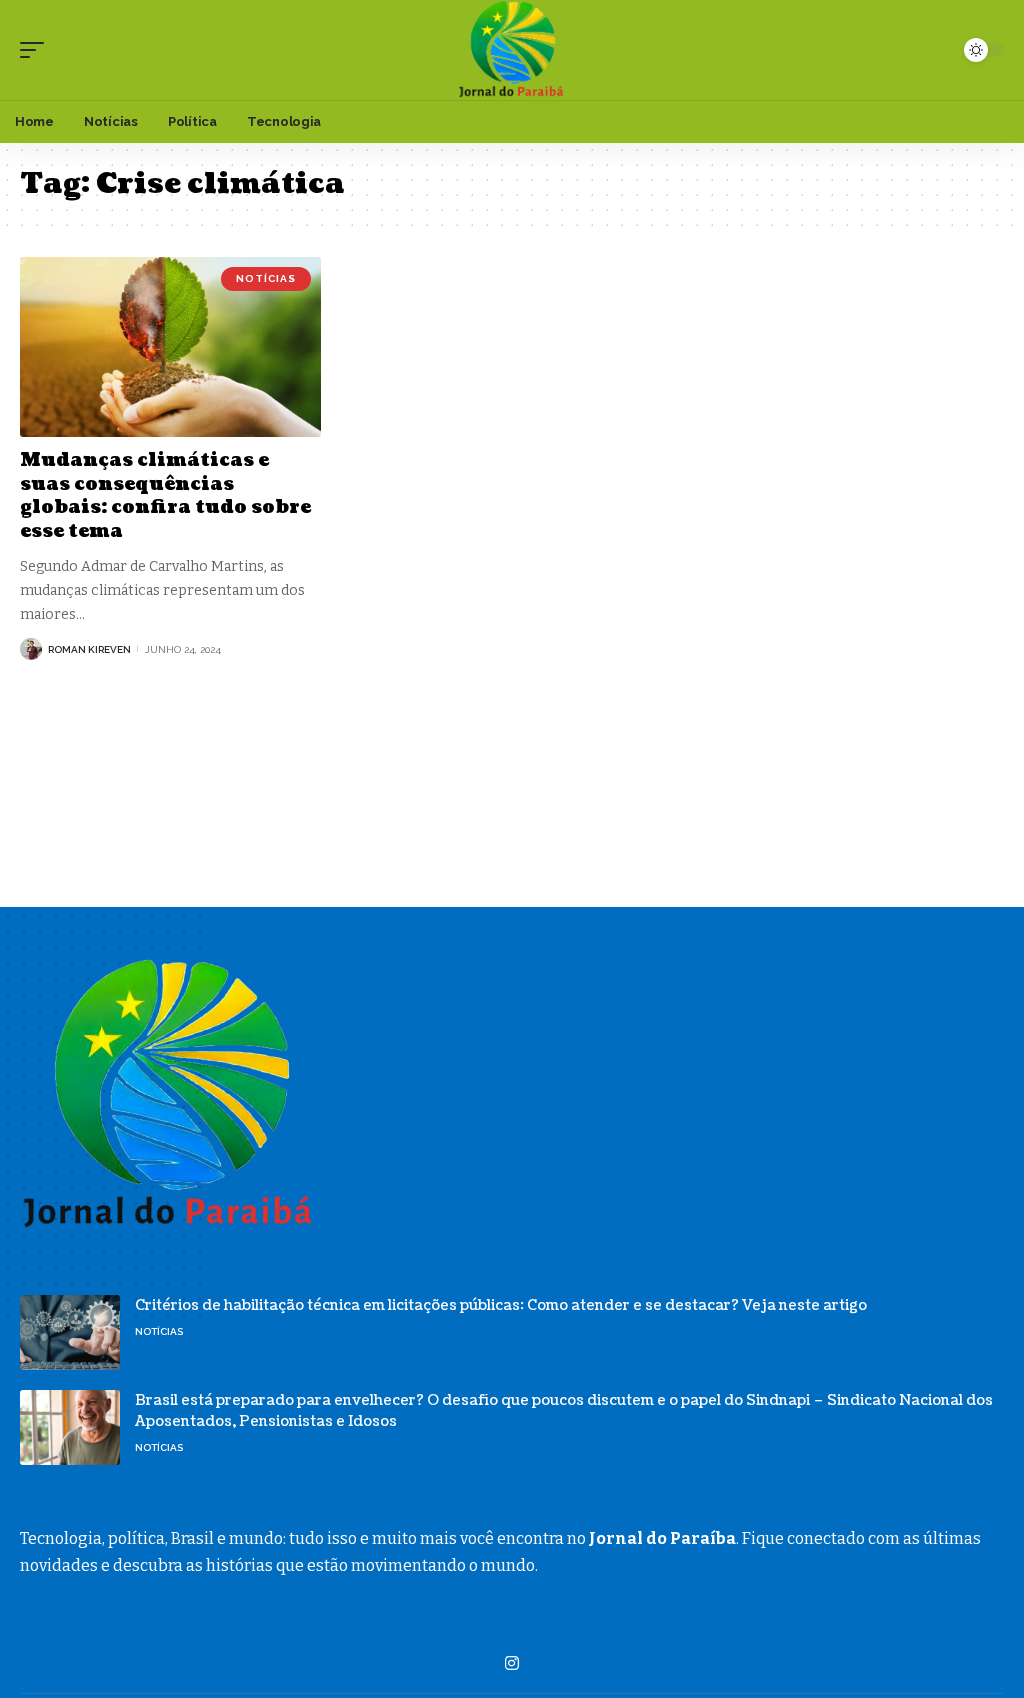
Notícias (266, 278)
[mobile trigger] (37, 50)
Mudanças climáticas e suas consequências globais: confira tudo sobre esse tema (165, 495)
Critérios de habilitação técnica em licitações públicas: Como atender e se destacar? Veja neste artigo (501, 1305)
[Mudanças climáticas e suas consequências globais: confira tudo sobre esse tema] (170, 347)
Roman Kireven (89, 649)
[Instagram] (512, 1663)
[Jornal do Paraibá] (512, 50)
